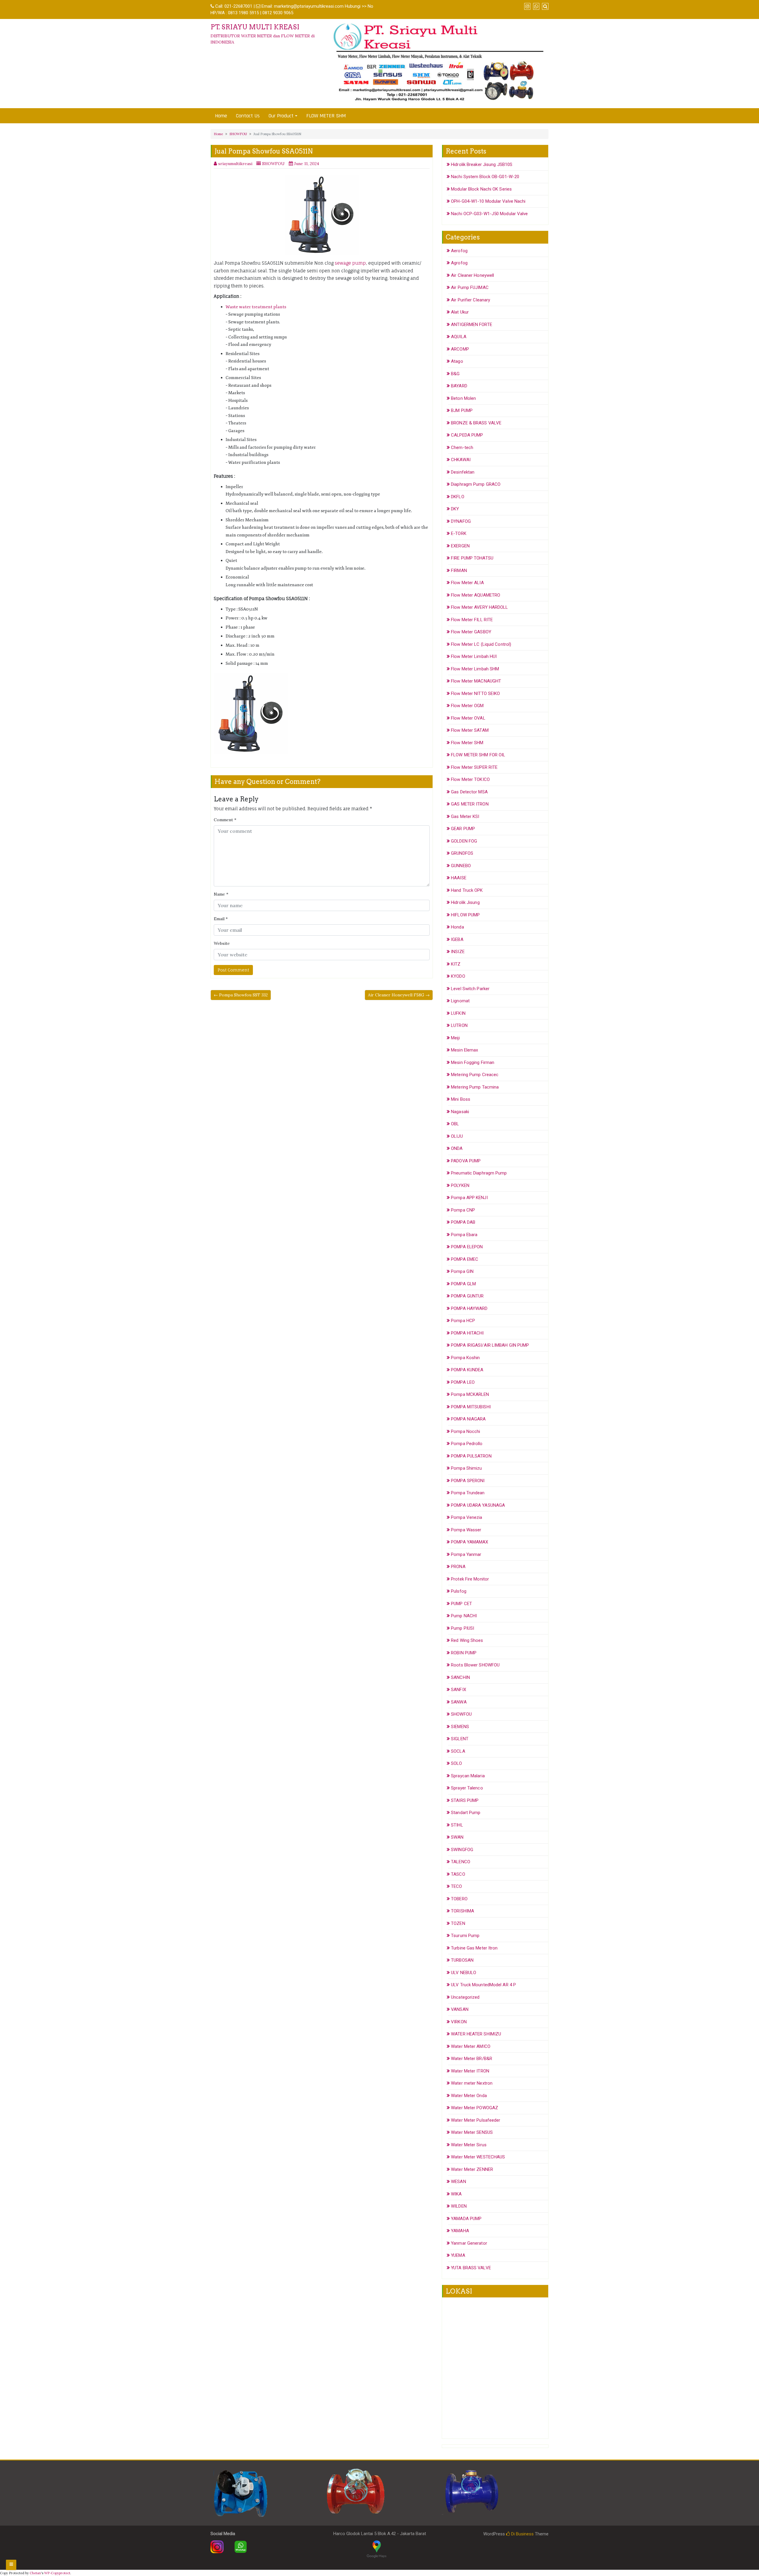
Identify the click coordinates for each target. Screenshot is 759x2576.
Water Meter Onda (469, 2096)
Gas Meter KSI (465, 816)
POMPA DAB (463, 1222)
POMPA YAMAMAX (469, 1542)
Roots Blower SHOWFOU (475, 1665)
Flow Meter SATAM (470, 730)
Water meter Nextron (472, 2083)
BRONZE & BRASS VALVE (476, 423)
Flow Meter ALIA (467, 583)
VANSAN (460, 2009)
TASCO (458, 1874)
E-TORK (459, 533)
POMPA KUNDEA (467, 1370)
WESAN (459, 2182)
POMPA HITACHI (467, 1333)
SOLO (456, 1763)
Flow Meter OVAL (468, 718)
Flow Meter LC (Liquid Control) (481, 644)
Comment (225, 820)
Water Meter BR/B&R (472, 2059)
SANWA (459, 1702)
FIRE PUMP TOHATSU (472, 558)
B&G (455, 374)
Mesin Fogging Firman (473, 1062)
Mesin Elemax (464, 1050)
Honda (457, 927)
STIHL (457, 1825)
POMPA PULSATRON (471, 1456)
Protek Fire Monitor (470, 1579)
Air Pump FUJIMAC (470, 287)
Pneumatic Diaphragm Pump (479, 1173)
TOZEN (458, 1923)
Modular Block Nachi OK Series (481, 189)
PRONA (458, 1567)
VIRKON (459, 2022)
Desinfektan (463, 472)
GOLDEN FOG (464, 841)
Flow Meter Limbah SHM (475, 669)
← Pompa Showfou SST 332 (241, 995)
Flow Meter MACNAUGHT (476, 681)
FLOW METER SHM (326, 116)
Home (221, 116)
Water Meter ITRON (470, 2071)
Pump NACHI (464, 1616)
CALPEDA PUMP (467, 435)
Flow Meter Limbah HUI (474, 656)
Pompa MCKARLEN (470, 1394)
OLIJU (457, 1136)
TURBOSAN (462, 1960)
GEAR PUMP (463, 829)
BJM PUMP (462, 410)
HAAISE (459, 878)
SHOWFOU (238, 134)
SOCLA (458, 1751)
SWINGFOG (462, 1850)
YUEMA (458, 2255)
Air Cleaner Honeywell (472, 275)
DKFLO (458, 497)
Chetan (35, 2573)
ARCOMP (460, 349)
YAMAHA (460, 2231)
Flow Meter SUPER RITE (474, 767)
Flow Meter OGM (467, 706)
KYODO (458, 976)
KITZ (456, 964)
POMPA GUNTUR (467, 1296)
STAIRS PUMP (465, 1800)
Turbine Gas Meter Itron (474, 1948)
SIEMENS (460, 1727)
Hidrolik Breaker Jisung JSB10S (482, 164)
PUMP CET (461, 1604)
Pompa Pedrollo (467, 1444)
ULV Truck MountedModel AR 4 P (483, 1985)
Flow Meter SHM (467, 743)
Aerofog (459, 251)
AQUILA (459, 337)
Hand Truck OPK (467, 890)
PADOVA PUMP (466, 1161)
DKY (455, 509)
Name (221, 894)
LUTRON (459, 1025)
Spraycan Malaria (468, 1776)
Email (221, 919)
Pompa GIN (462, 1271)
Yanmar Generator (469, 2243)
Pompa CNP (463, 1210)
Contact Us (248, 116)
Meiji (455, 1038)
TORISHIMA (463, 1911)
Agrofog (459, 263)
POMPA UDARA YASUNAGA (478, 1505)
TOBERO (459, 1899)
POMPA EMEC (465, 1259)
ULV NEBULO (464, 1973)
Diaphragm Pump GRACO (476, 484)
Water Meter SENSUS (472, 2132)
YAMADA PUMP (466, 2219)
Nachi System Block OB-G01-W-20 (485, 177)
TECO (456, 1886)
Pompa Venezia (467, 1517)
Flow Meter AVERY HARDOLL (479, 607)
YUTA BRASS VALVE (471, 2268)
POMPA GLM (463, 1284)
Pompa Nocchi (465, 1431)
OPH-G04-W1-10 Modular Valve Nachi (488, 201)
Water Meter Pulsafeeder (476, 2120)
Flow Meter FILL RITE (472, 620)
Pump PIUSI (463, 1628)
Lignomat (460, 1001)
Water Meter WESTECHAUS (478, 2157)
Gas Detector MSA (469, 792)
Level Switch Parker (470, 989)
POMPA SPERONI (468, 1481)
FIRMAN (459, 571)
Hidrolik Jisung (465, 902)
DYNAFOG (461, 521)
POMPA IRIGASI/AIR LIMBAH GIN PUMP (490, 1345)
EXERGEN (460, 546)
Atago (457, 361)
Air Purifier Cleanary (471, 300)
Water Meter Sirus (469, 2145)
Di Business (522, 2534)
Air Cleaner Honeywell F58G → (399, 995)
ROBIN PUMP (464, 1653)
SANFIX (459, 1690)
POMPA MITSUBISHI (471, 1407)
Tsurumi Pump (465, 1936)
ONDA (457, 1148)
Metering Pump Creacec (475, 1075)
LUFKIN (458, 1013)
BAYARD (459, 386)
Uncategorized (465, 1997)
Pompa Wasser (466, 1530)
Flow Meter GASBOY (471, 632)
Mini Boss (461, 1099)
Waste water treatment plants (256, 307)
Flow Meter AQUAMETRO (476, 595)
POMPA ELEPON (467, 1247)
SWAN (457, 1837)
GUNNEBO (461, 866)
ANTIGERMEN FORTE (472, 325)
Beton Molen (463, 398)
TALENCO (461, 1862)
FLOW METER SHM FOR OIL (478, 755)
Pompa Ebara (464, 1235)
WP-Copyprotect (57, 2573)
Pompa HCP (463, 1321)
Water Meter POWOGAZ (475, 2108)
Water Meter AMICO (471, 2046)
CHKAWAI (461, 460)
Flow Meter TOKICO (470, 779)
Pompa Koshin (465, 1358)
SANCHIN (460, 1677)
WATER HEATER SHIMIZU (476, 2034)
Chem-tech (462, 448)
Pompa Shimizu (466, 1468)
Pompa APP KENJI (469, 1198)
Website (222, 943)
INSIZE (458, 952)
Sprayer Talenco (467, 1788)
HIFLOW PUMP (465, 915)
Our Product (281, 116)
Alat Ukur (460, 312)
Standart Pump (466, 1813)
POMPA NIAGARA (468, 1419)
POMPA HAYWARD (469, 1308)
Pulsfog (459, 1591)
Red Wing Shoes (467, 1640)
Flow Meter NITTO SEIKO (475, 693)
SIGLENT (460, 1739)
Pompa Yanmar (466, 1554)
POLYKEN (460, 1185)
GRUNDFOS (462, 853)
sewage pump (350, 263)
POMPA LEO (463, 1382)
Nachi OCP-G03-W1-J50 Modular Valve (489, 214)
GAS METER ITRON (470, 804)
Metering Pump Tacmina (475, 1087)
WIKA (456, 2194)
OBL (455, 1124)
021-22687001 (238, 6)
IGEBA (457, 939)
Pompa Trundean (468, 1493)
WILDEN (459, 2206)
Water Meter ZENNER (472, 2169)
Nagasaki (460, 1112)
